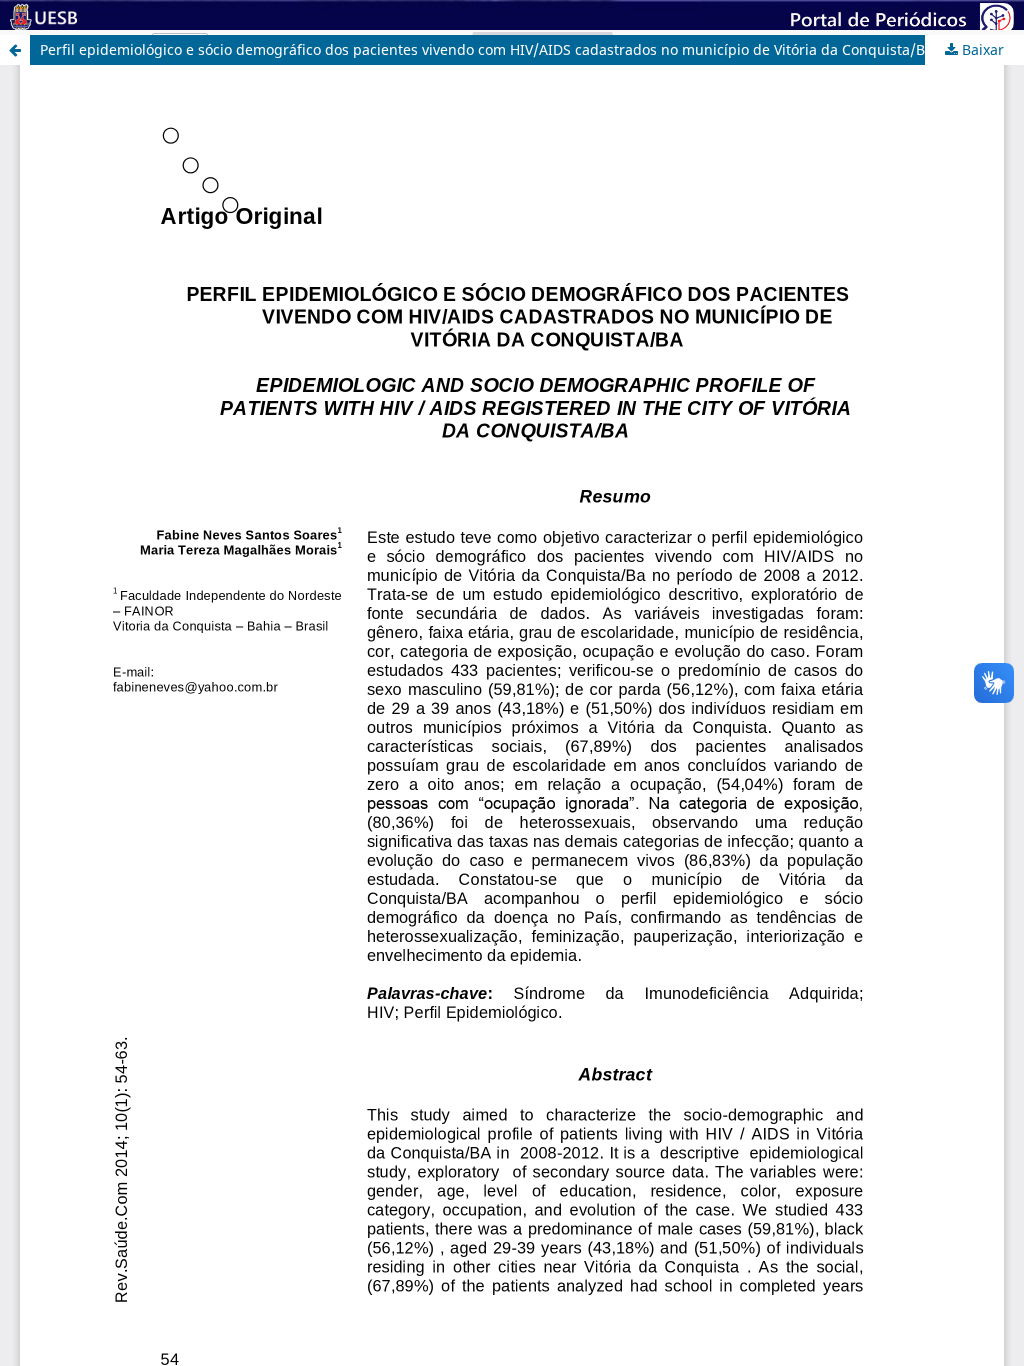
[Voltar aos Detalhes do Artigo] (15, 50)
